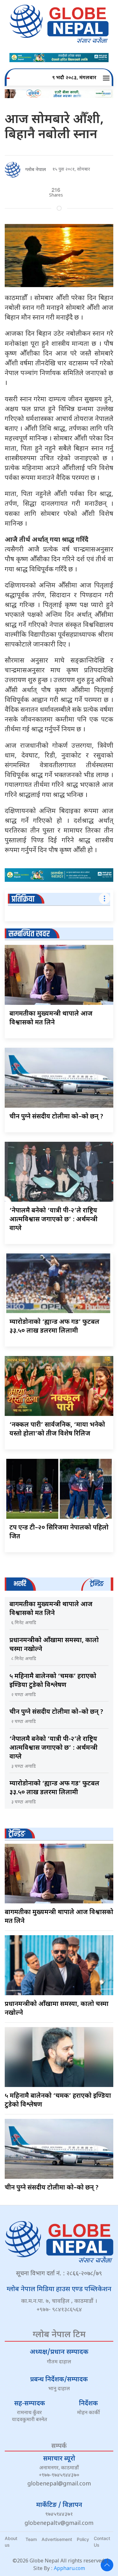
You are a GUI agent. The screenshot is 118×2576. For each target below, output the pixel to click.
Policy (83, 2539)
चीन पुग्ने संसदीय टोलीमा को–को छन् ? (56, 1117)
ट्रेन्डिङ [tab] (97, 1584)
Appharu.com (69, 2569)
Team (31, 2539)
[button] (107, 78)
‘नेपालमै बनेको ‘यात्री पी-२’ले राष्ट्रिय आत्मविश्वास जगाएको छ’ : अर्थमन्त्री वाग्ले (53, 1220)
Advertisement (57, 2539)
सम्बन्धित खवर (29, 934)
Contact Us (102, 2542)
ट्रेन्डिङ (17, 1834)
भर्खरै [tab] (20, 1584)
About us (11, 2542)
